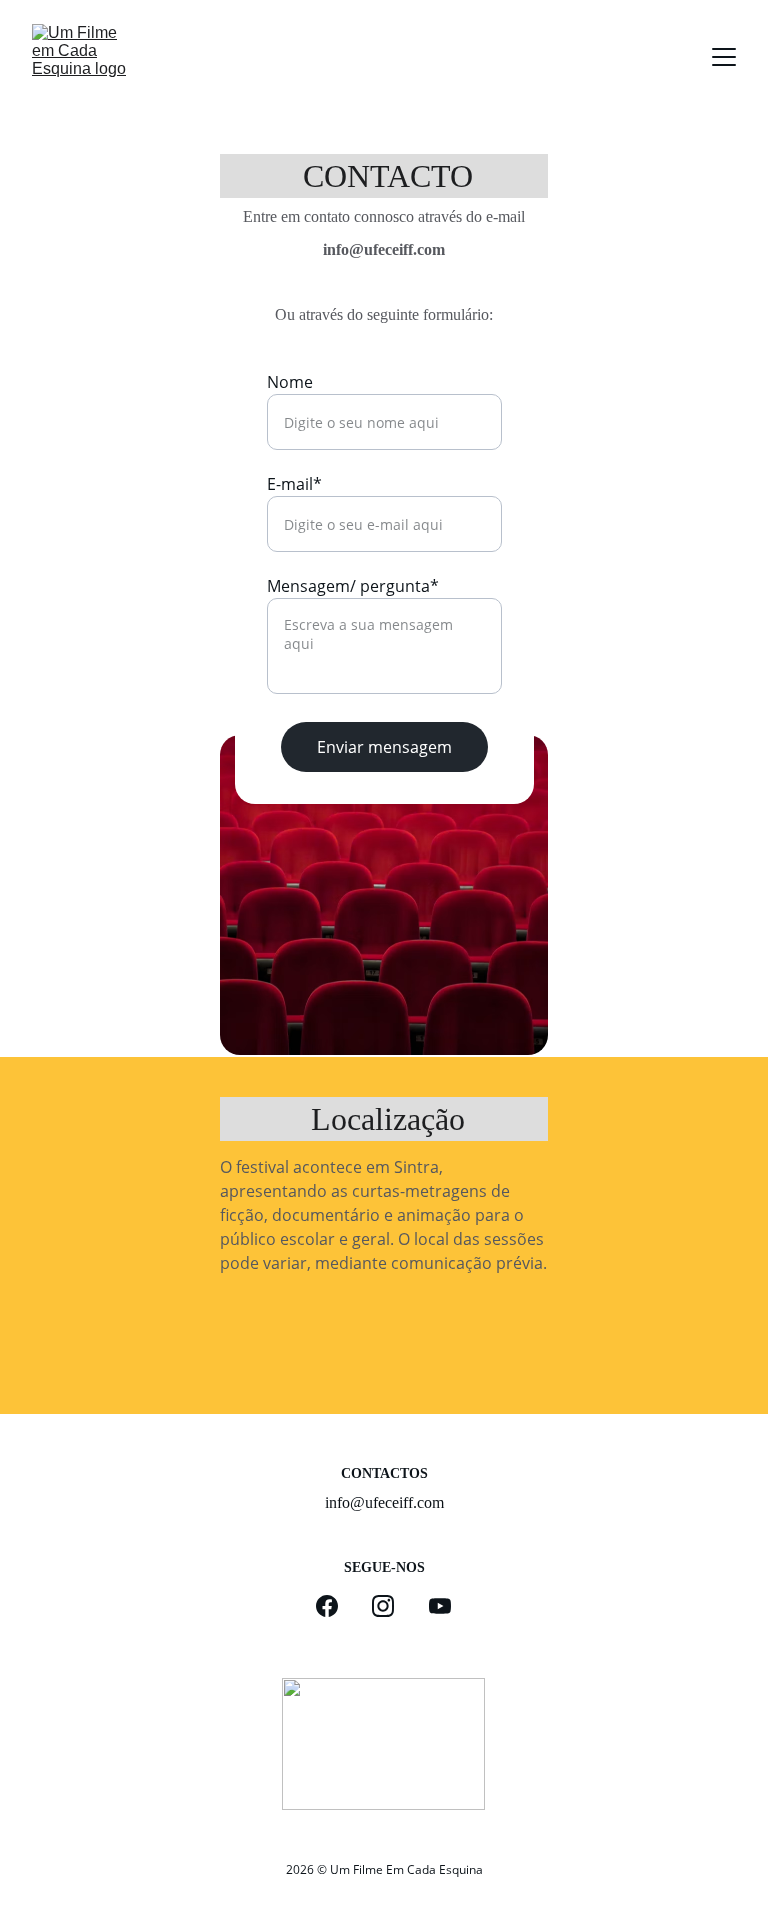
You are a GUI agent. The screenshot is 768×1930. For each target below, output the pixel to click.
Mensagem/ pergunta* (353, 586)
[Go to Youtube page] (440, 1606)
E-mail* (294, 484)
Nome (290, 382)
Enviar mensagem (384, 747)
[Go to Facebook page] (337, 1606)
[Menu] (724, 57)
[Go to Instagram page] (393, 1606)
